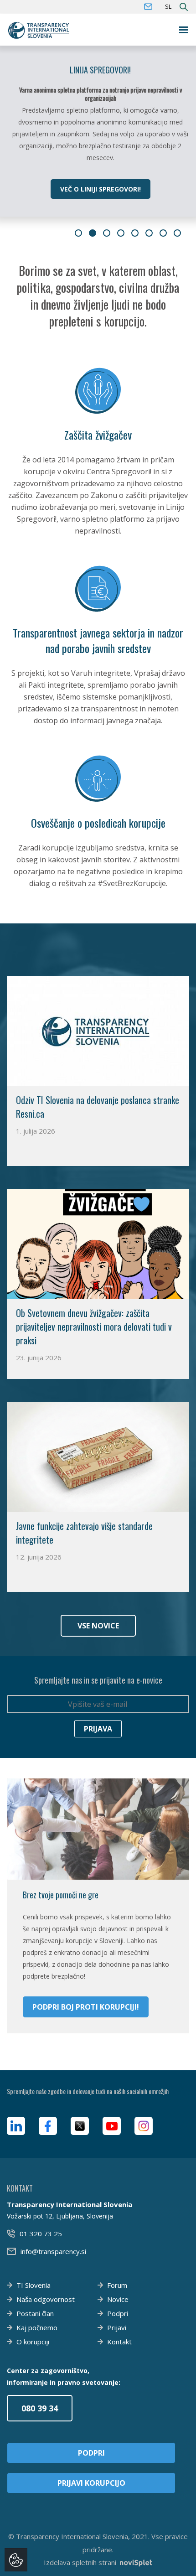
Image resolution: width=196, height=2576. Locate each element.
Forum (117, 2285)
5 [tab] (135, 233)
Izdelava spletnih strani (80, 2562)
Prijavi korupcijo (91, 2483)
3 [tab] (107, 233)
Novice (118, 2299)
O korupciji (33, 2342)
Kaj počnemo (37, 2327)
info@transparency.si (53, 2251)
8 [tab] (177, 233)
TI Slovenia (34, 2285)
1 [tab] (78, 233)
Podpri (118, 2313)
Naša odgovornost (46, 2299)
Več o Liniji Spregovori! (101, 189)
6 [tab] (149, 233)
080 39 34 (40, 2408)
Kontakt (119, 2342)
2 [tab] (93, 233)
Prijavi (117, 2327)
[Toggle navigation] (184, 30)
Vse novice (98, 1626)
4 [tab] (121, 233)
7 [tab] (163, 233)
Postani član (35, 2313)
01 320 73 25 (41, 2234)
